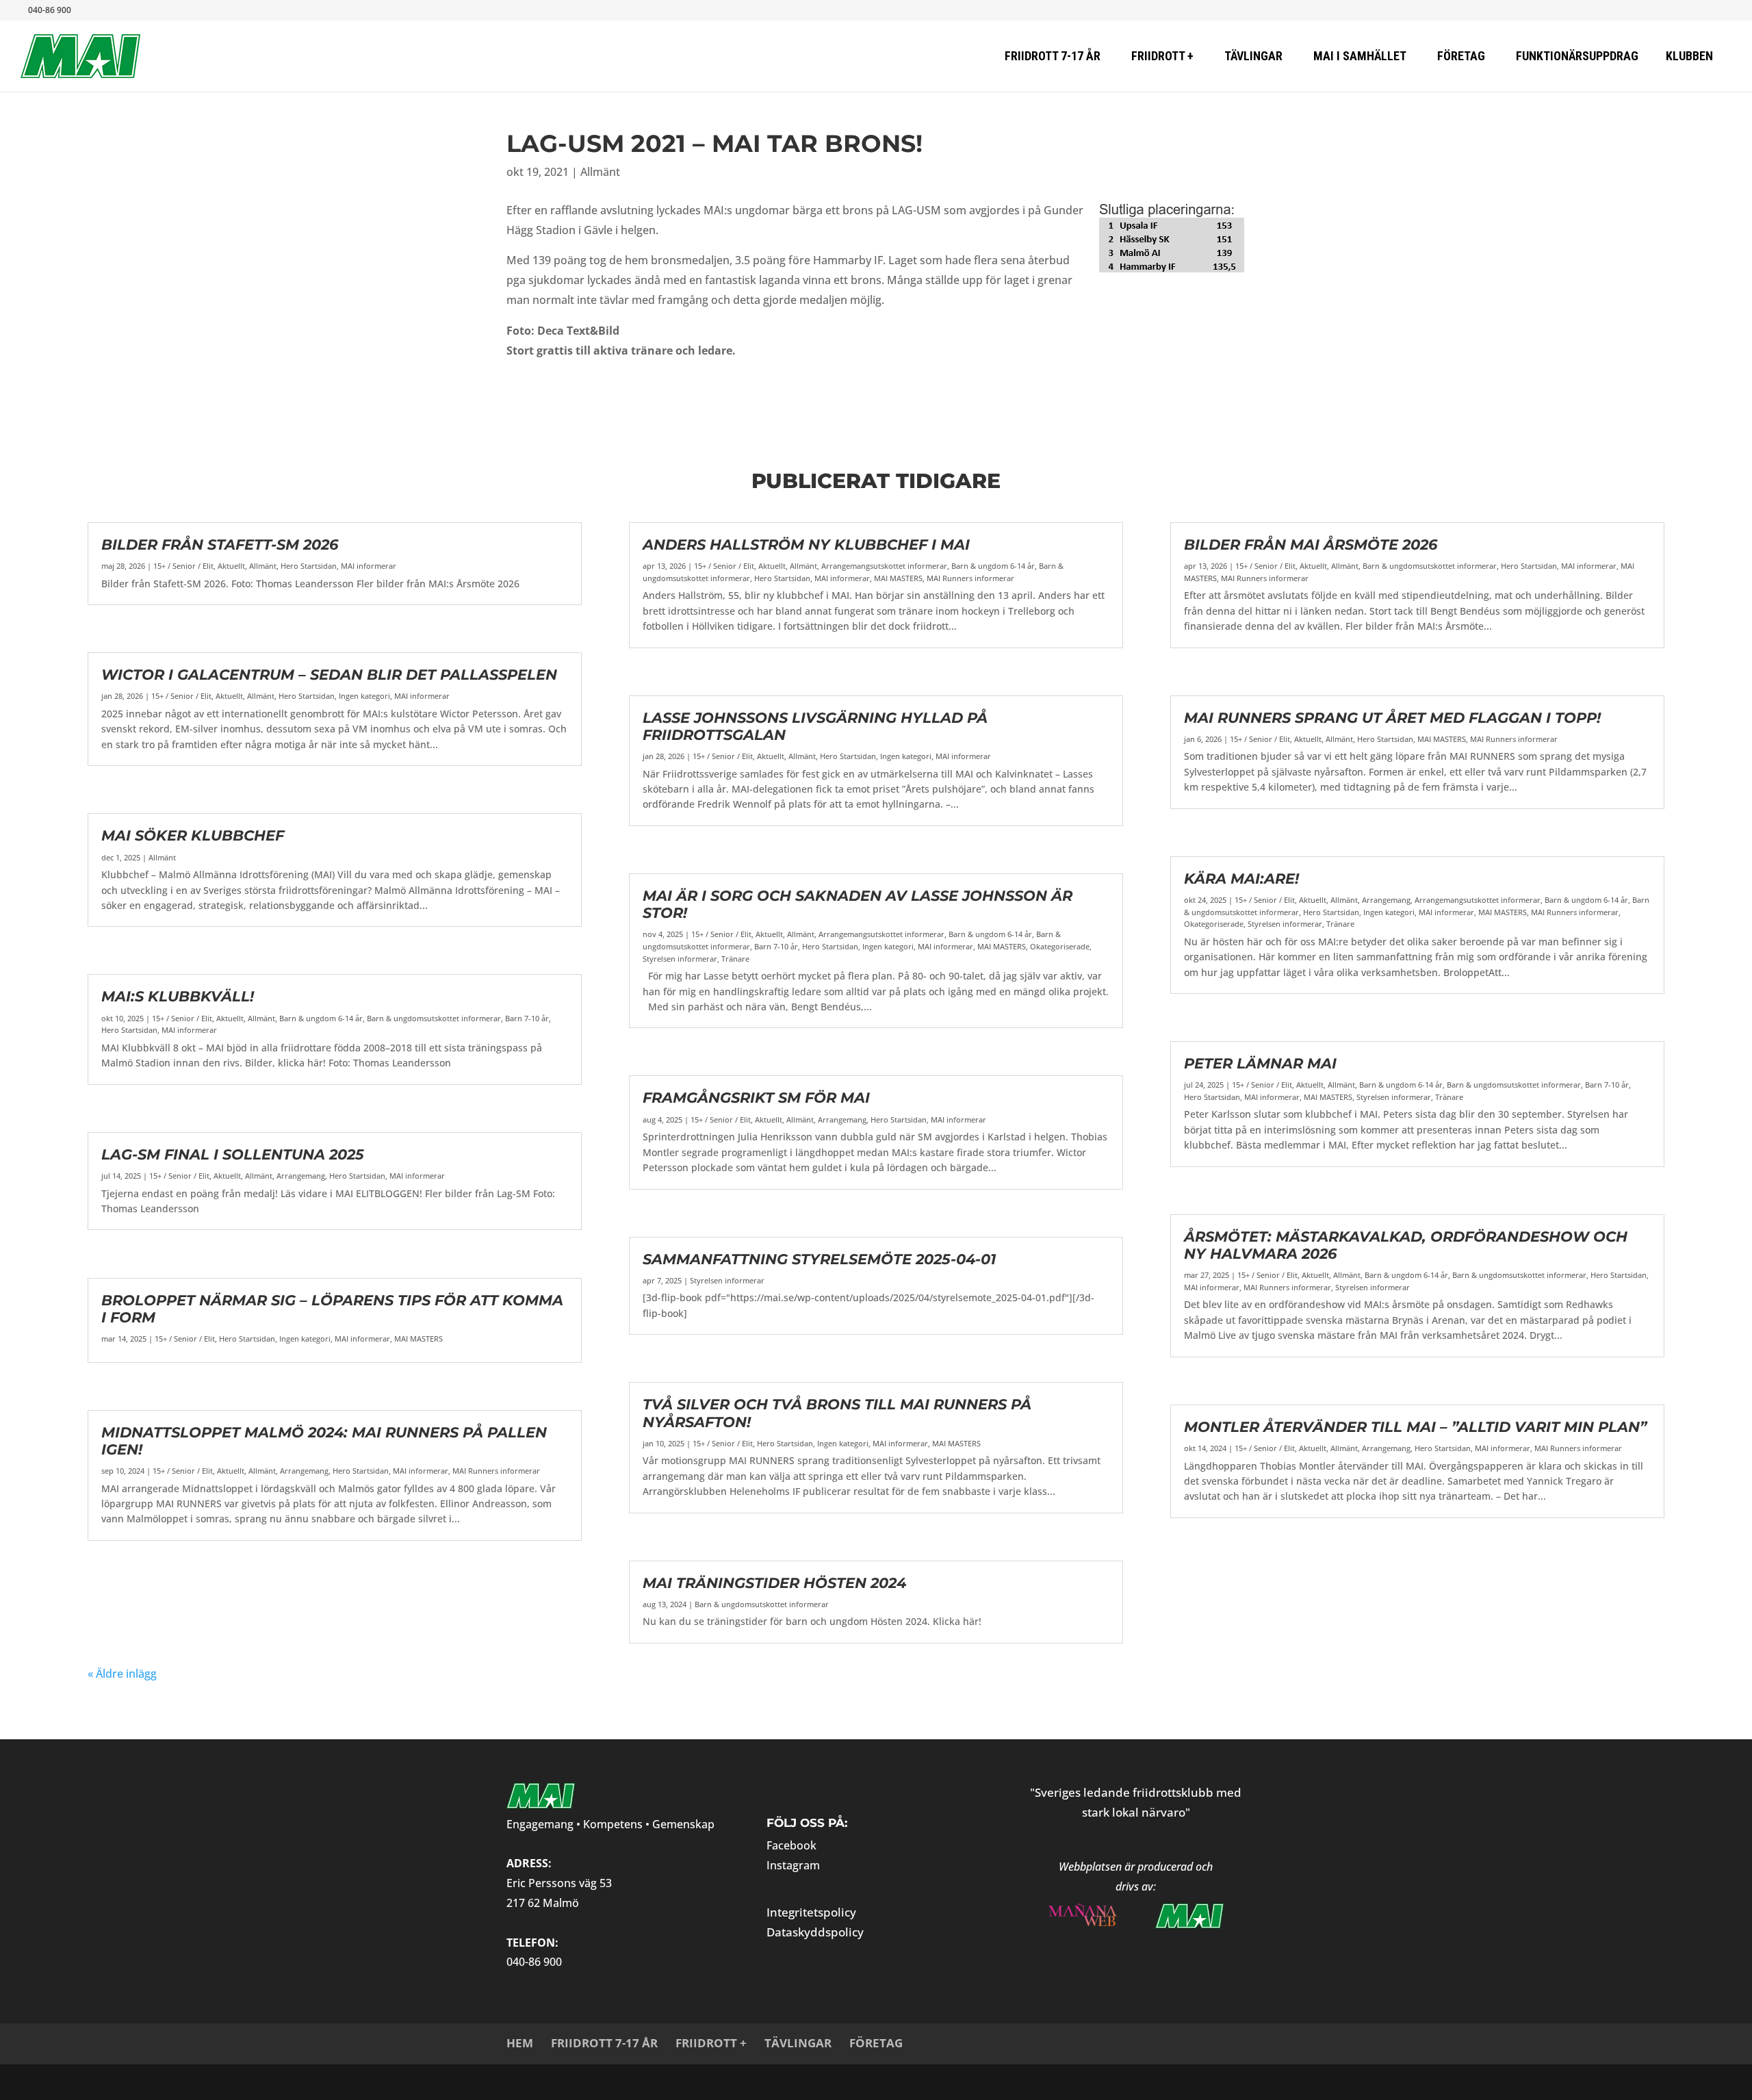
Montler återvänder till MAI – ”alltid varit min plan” (1415, 1427)
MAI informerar (369, 566)
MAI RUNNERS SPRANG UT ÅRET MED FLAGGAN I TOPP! (1392, 718)
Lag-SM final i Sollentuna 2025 (233, 1154)
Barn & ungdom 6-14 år (321, 1018)
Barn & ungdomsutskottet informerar (434, 1018)
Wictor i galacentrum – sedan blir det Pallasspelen (329, 675)
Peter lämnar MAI (1260, 1063)
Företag (876, 2043)
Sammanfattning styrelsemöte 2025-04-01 (819, 1259)
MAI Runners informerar (496, 1471)
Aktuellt (231, 566)
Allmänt (600, 172)
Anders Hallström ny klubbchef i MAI (806, 545)
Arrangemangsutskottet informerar (884, 566)
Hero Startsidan (309, 566)
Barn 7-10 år (527, 1018)
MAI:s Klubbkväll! (178, 996)
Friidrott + (711, 2043)
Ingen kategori (364, 696)
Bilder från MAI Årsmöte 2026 (1311, 545)
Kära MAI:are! (1241, 879)
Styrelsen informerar (680, 959)
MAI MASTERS (418, 1339)
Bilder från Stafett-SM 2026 (220, 545)
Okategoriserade (1060, 946)
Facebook (791, 1845)
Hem (520, 2043)
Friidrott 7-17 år (604, 2043)
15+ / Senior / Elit (183, 566)
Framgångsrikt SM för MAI (756, 1098)
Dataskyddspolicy (815, 1932)
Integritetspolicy (811, 1912)
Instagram (793, 1865)
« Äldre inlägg (122, 1674)
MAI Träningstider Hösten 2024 (774, 1583)
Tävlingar (798, 2043)
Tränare (735, 959)
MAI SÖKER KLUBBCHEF (193, 835)
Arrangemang (301, 1176)
